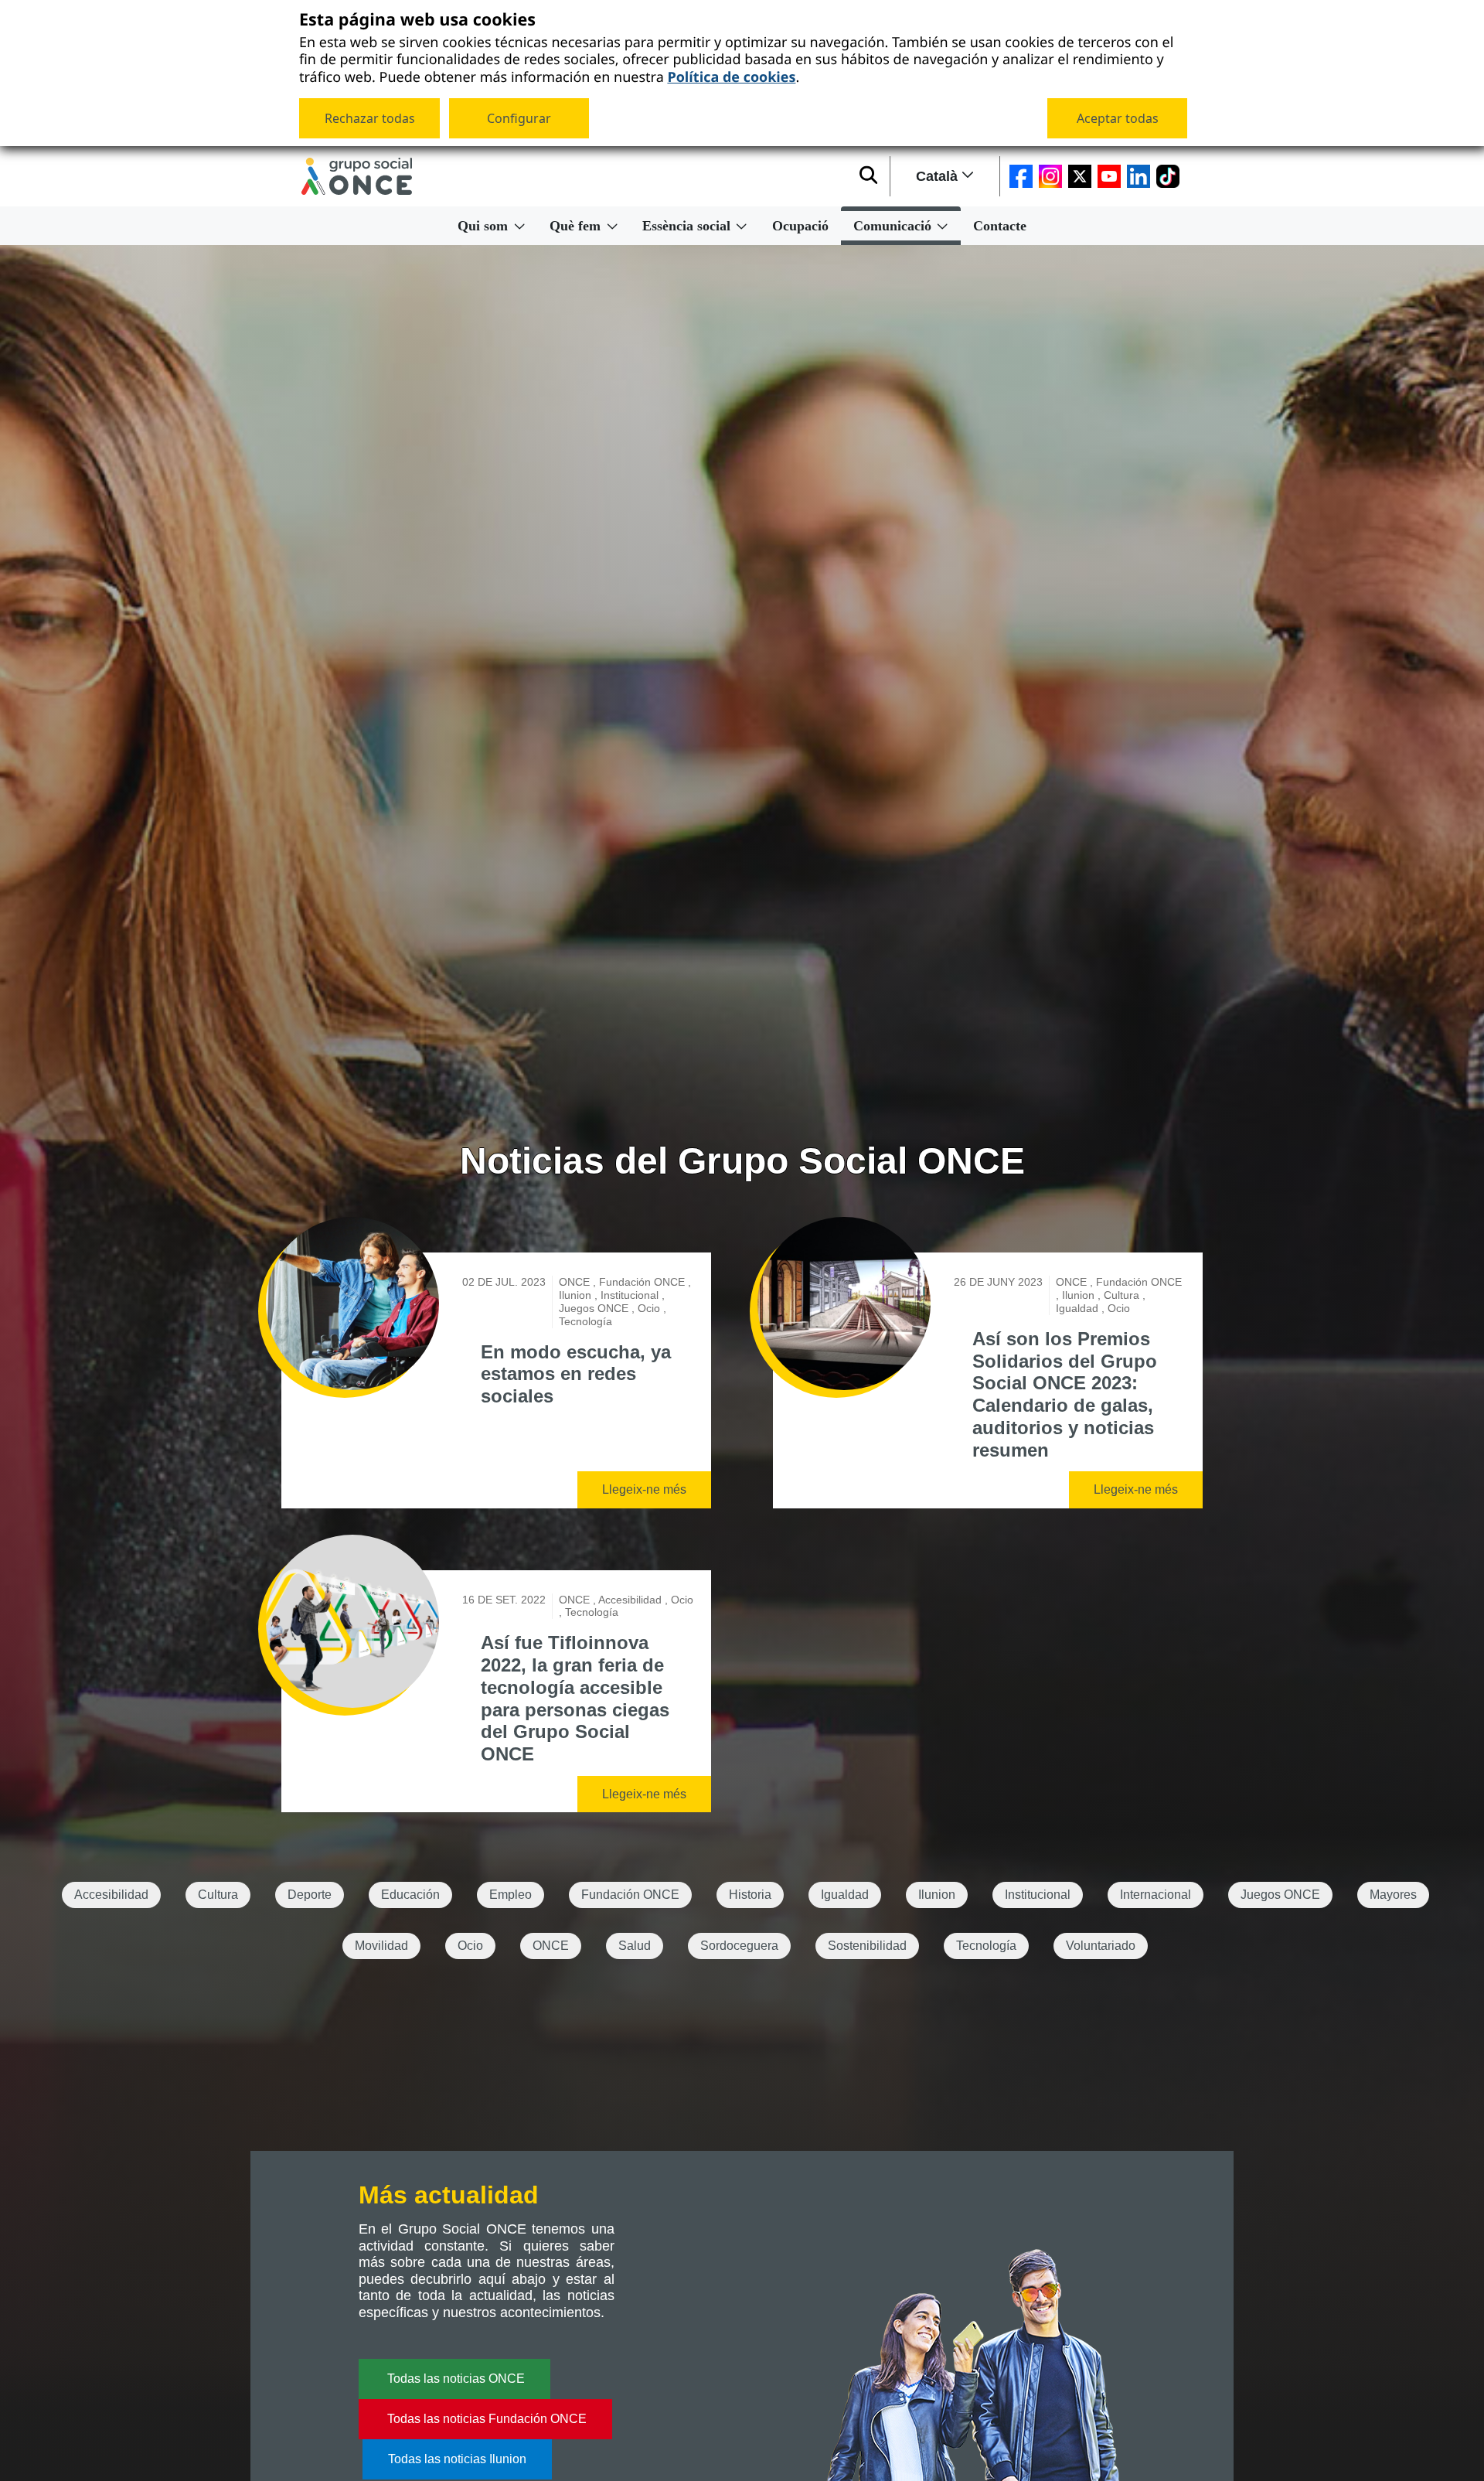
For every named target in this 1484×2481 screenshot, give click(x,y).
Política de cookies (731, 76)
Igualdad (845, 1895)
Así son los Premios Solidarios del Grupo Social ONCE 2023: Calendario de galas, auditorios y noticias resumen (1065, 1394)
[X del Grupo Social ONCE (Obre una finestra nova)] (1080, 176)
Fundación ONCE (630, 1895)
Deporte (310, 1895)
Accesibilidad (111, 1895)
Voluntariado (1101, 1946)
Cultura (218, 1895)
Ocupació (800, 226)
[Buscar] (868, 176)
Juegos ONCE (1280, 1895)
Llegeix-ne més (644, 1489)
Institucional (1038, 1895)
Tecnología (986, 1946)
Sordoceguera (739, 1946)
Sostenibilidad (867, 1946)
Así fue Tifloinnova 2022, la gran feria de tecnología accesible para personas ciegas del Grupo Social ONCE (575, 1698)
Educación (410, 1895)
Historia (750, 1895)
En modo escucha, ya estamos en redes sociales (576, 1374)
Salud (635, 1946)
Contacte (1000, 226)
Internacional (1156, 1895)
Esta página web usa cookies (417, 20)
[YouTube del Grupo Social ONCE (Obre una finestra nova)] (1109, 176)
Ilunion (937, 1895)
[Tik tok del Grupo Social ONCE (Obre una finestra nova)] (1168, 176)
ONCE (551, 1946)
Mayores (1393, 1895)
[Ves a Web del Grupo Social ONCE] (357, 176)
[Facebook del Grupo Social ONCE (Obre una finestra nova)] (1021, 176)
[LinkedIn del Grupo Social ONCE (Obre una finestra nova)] (1139, 176)
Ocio (470, 1946)
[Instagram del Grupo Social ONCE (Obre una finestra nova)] (1050, 176)
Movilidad (381, 1946)
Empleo (511, 1895)
